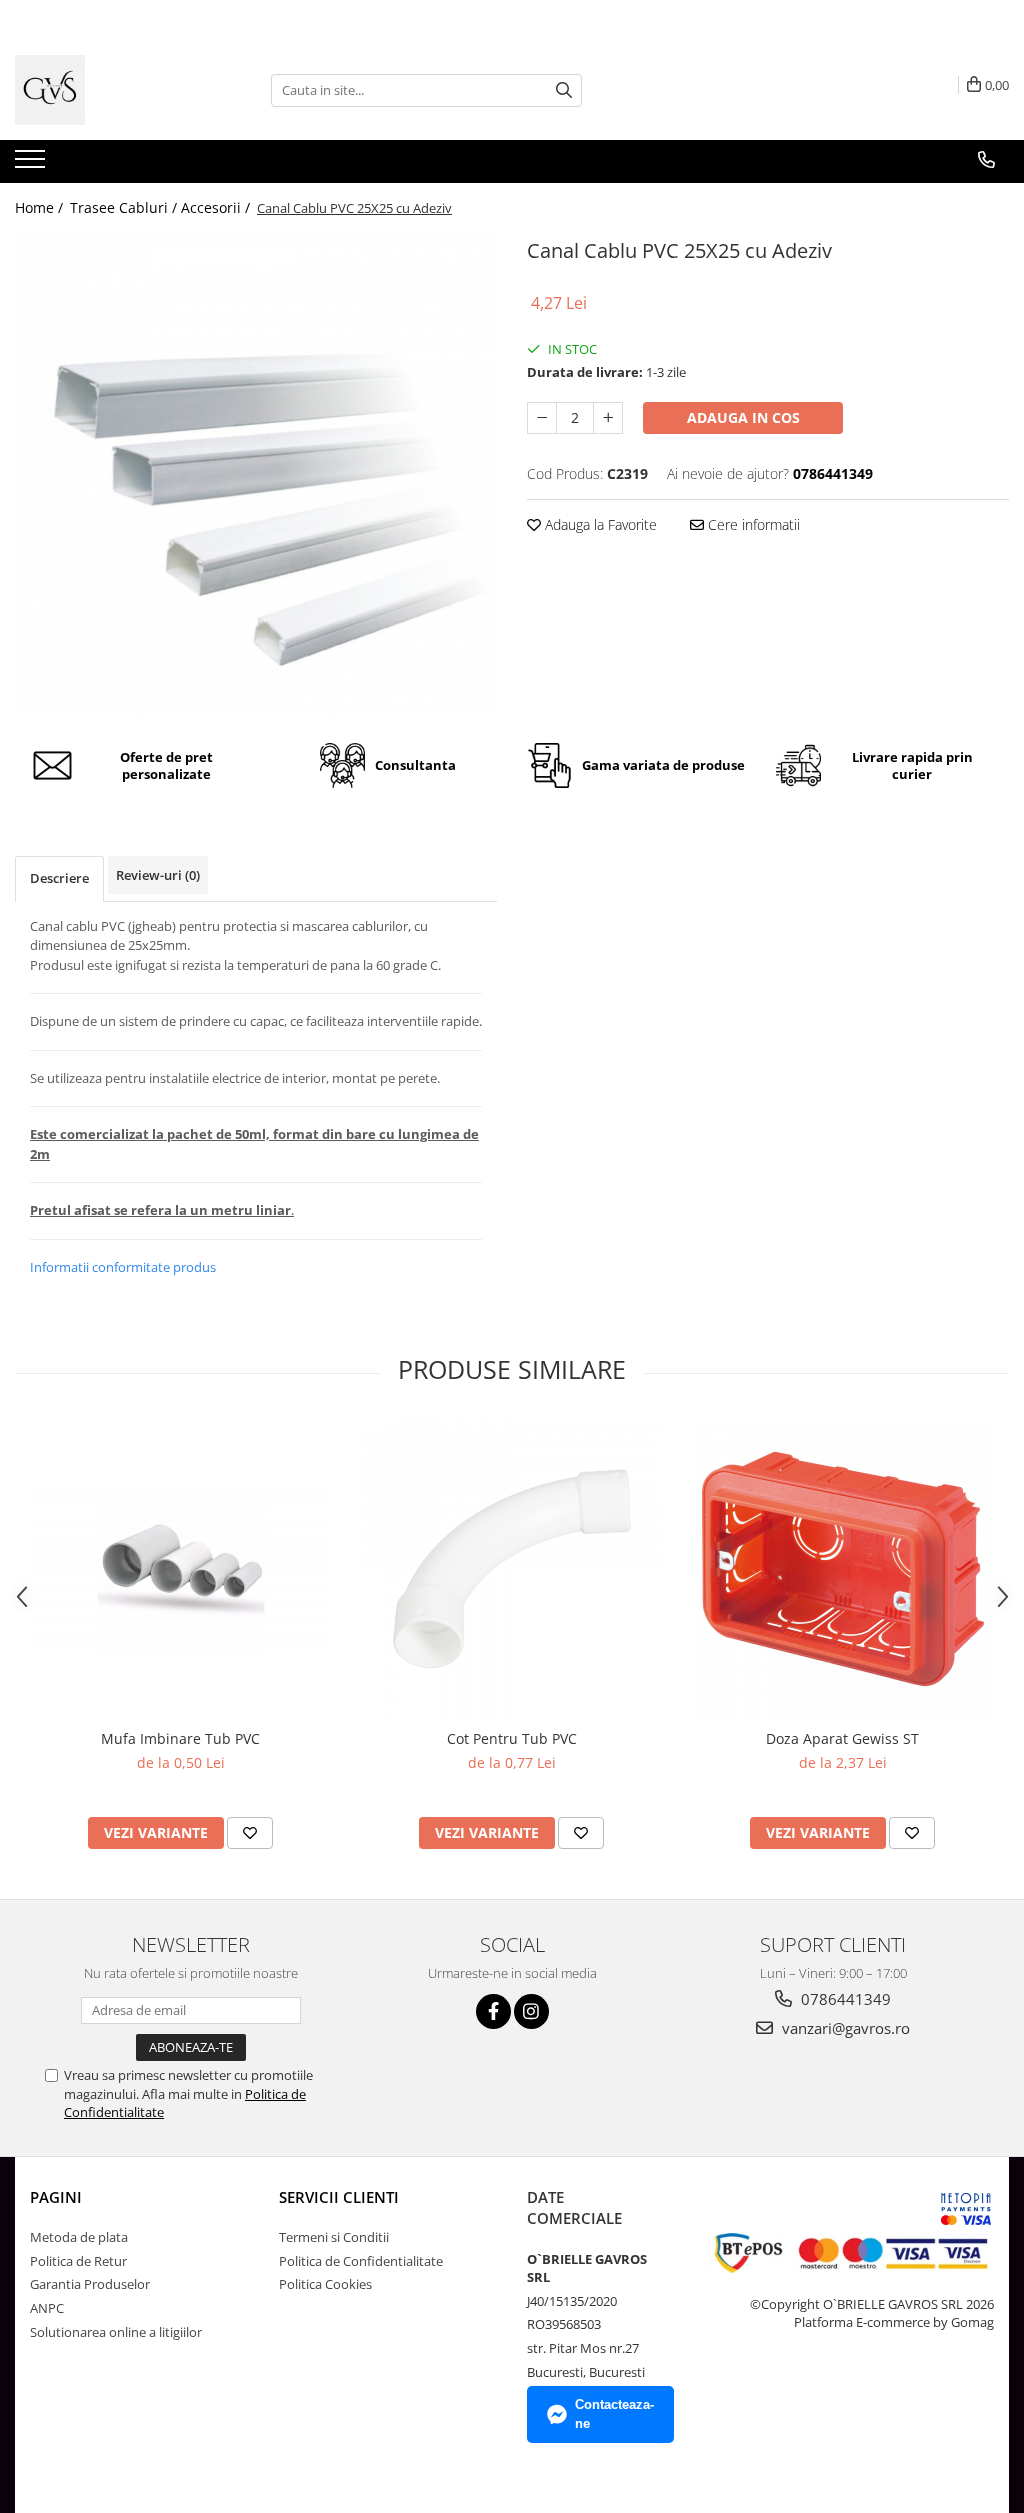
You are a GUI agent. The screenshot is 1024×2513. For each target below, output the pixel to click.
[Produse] (32, 165)
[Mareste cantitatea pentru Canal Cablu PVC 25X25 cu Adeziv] (608, 418)
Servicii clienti (339, 2197)
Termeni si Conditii (334, 2237)
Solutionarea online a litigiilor (116, 2332)
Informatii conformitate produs (123, 1267)
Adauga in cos (743, 417)
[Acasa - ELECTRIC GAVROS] (115, 90)
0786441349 (844, 1999)
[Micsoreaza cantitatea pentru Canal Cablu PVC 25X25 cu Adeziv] (542, 418)
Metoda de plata (79, 2237)
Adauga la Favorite (599, 524)
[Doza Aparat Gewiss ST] (843, 1569)
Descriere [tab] (59, 878)
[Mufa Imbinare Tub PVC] (181, 1569)
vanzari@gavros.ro (844, 2028)
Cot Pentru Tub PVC (512, 1738)
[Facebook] (493, 2011)
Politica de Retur (78, 2261)
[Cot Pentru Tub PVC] (512, 1569)
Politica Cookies (325, 2284)
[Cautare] (564, 90)
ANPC (47, 2308)
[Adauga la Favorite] (250, 1833)
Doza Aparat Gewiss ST (842, 1738)
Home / (41, 207)
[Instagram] (531, 2011)
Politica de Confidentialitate (361, 2261)
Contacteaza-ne (614, 2414)
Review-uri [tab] (158, 875)
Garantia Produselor (90, 2284)
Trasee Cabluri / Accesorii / (162, 207)
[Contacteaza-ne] (986, 160)
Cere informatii (752, 524)
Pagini (56, 2197)
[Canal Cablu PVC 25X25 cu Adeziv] (256, 474)
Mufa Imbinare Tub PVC (180, 1738)
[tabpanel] (256, 474)
